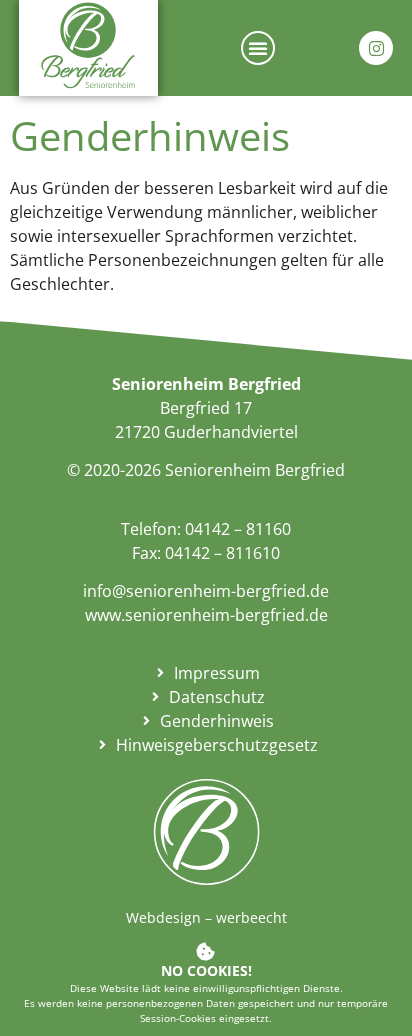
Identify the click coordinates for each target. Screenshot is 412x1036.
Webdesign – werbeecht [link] (206, 917)
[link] (88, 45)
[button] (258, 48)
